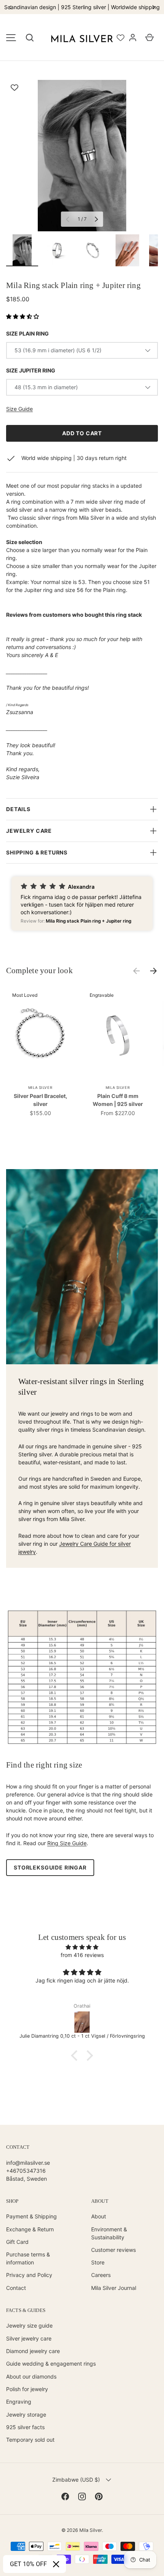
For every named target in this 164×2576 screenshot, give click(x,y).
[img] (82, 1947)
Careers (101, 2275)
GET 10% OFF (28, 2564)
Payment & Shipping (31, 2216)
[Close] (56, 2564)
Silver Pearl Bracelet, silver (40, 1100)
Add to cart (82, 433)
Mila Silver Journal (114, 2288)
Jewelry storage (26, 2415)
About (99, 2216)
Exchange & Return (30, 2229)
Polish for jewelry (27, 2389)
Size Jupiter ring (31, 370)
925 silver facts (25, 2427)
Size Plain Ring (27, 333)
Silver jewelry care (29, 2338)
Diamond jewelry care (33, 2351)
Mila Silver (91, 2530)
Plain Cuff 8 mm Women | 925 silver (118, 1100)
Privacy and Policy (29, 2275)
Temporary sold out (30, 2440)
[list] (82, 156)
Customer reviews (113, 2250)
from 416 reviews (82, 1955)
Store (98, 2262)
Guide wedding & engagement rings (51, 2364)
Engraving (19, 2402)
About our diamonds (31, 2376)
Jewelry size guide (29, 2325)
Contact (16, 2288)
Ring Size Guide (67, 1843)
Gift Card (17, 2242)
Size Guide (19, 409)
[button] (30, 38)
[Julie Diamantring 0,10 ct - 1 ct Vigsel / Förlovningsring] (82, 2022)
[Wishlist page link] (121, 38)
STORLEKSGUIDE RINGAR (50, 1867)
